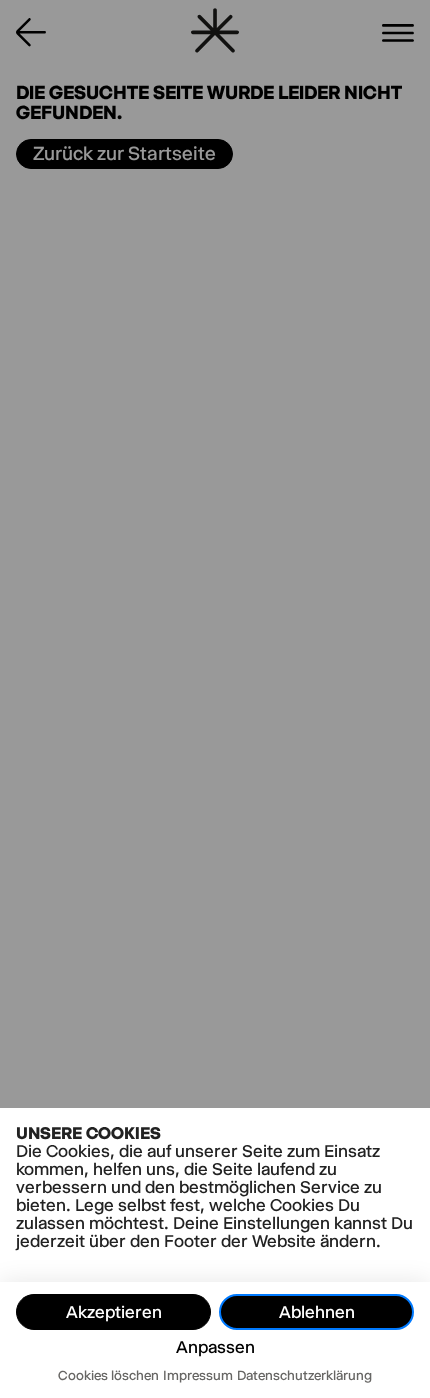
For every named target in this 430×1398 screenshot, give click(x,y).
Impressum (198, 1375)
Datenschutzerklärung (304, 1375)
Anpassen (215, 1347)
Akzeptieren (114, 1312)
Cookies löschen (108, 1375)
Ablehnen (317, 1312)
